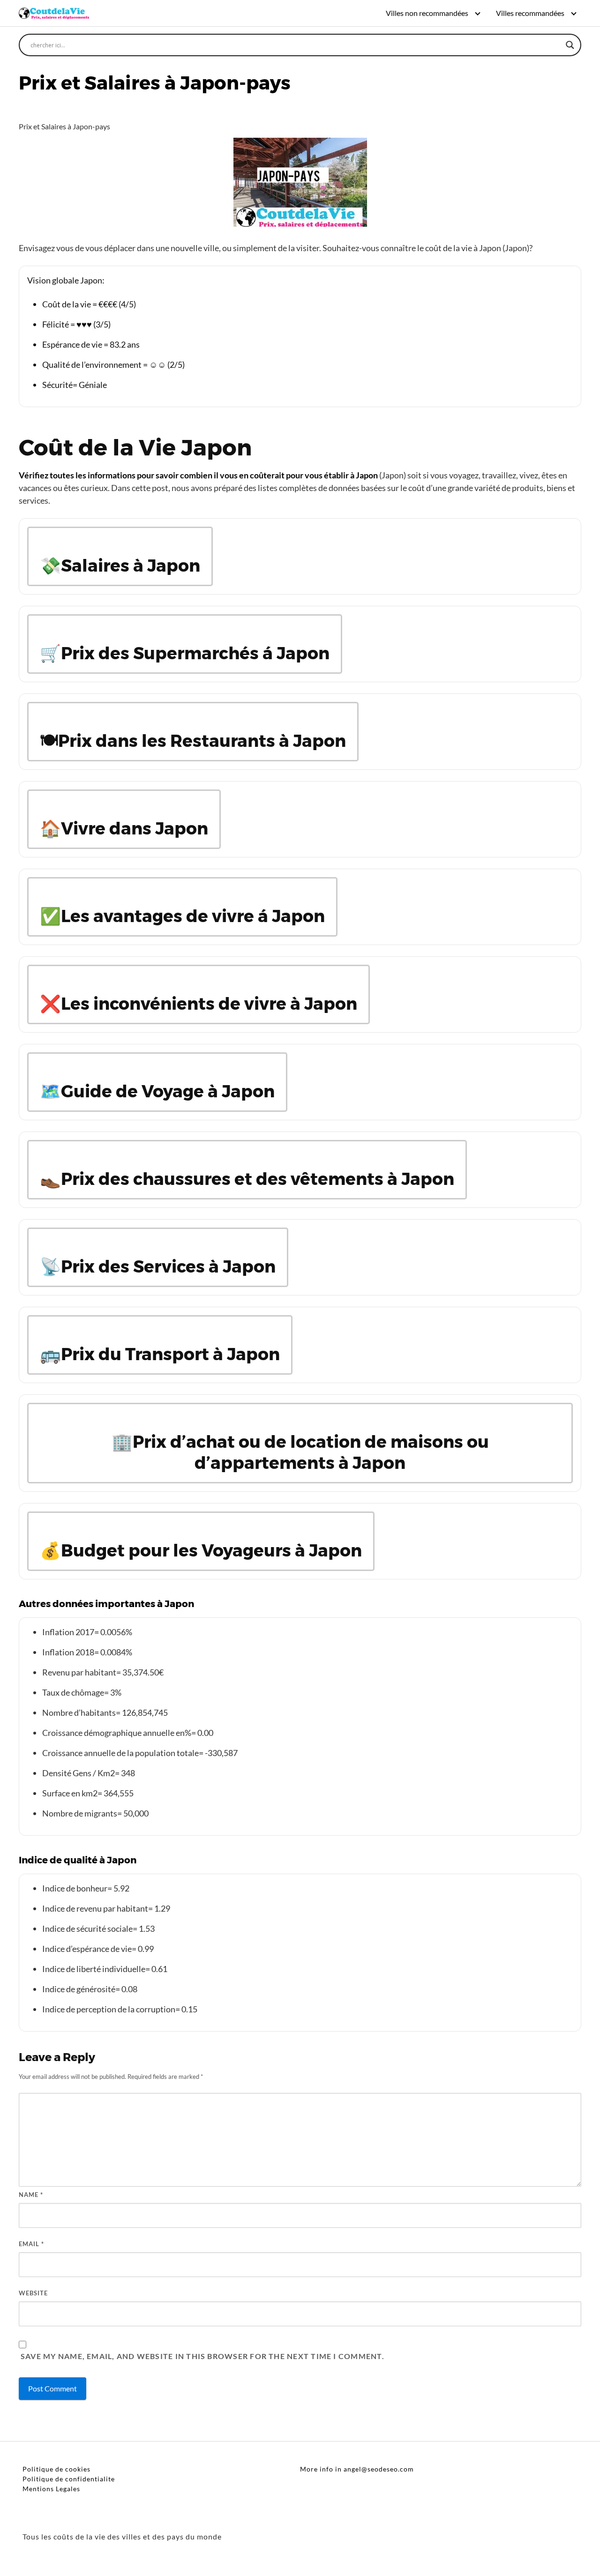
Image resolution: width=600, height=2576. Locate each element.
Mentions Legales (51, 2489)
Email (31, 2244)
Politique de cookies (56, 2469)
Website (33, 2293)
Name (31, 2195)
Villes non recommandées (427, 13)
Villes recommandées (530, 13)
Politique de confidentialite (69, 2479)
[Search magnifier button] (570, 45)
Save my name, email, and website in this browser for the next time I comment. (202, 2356)
